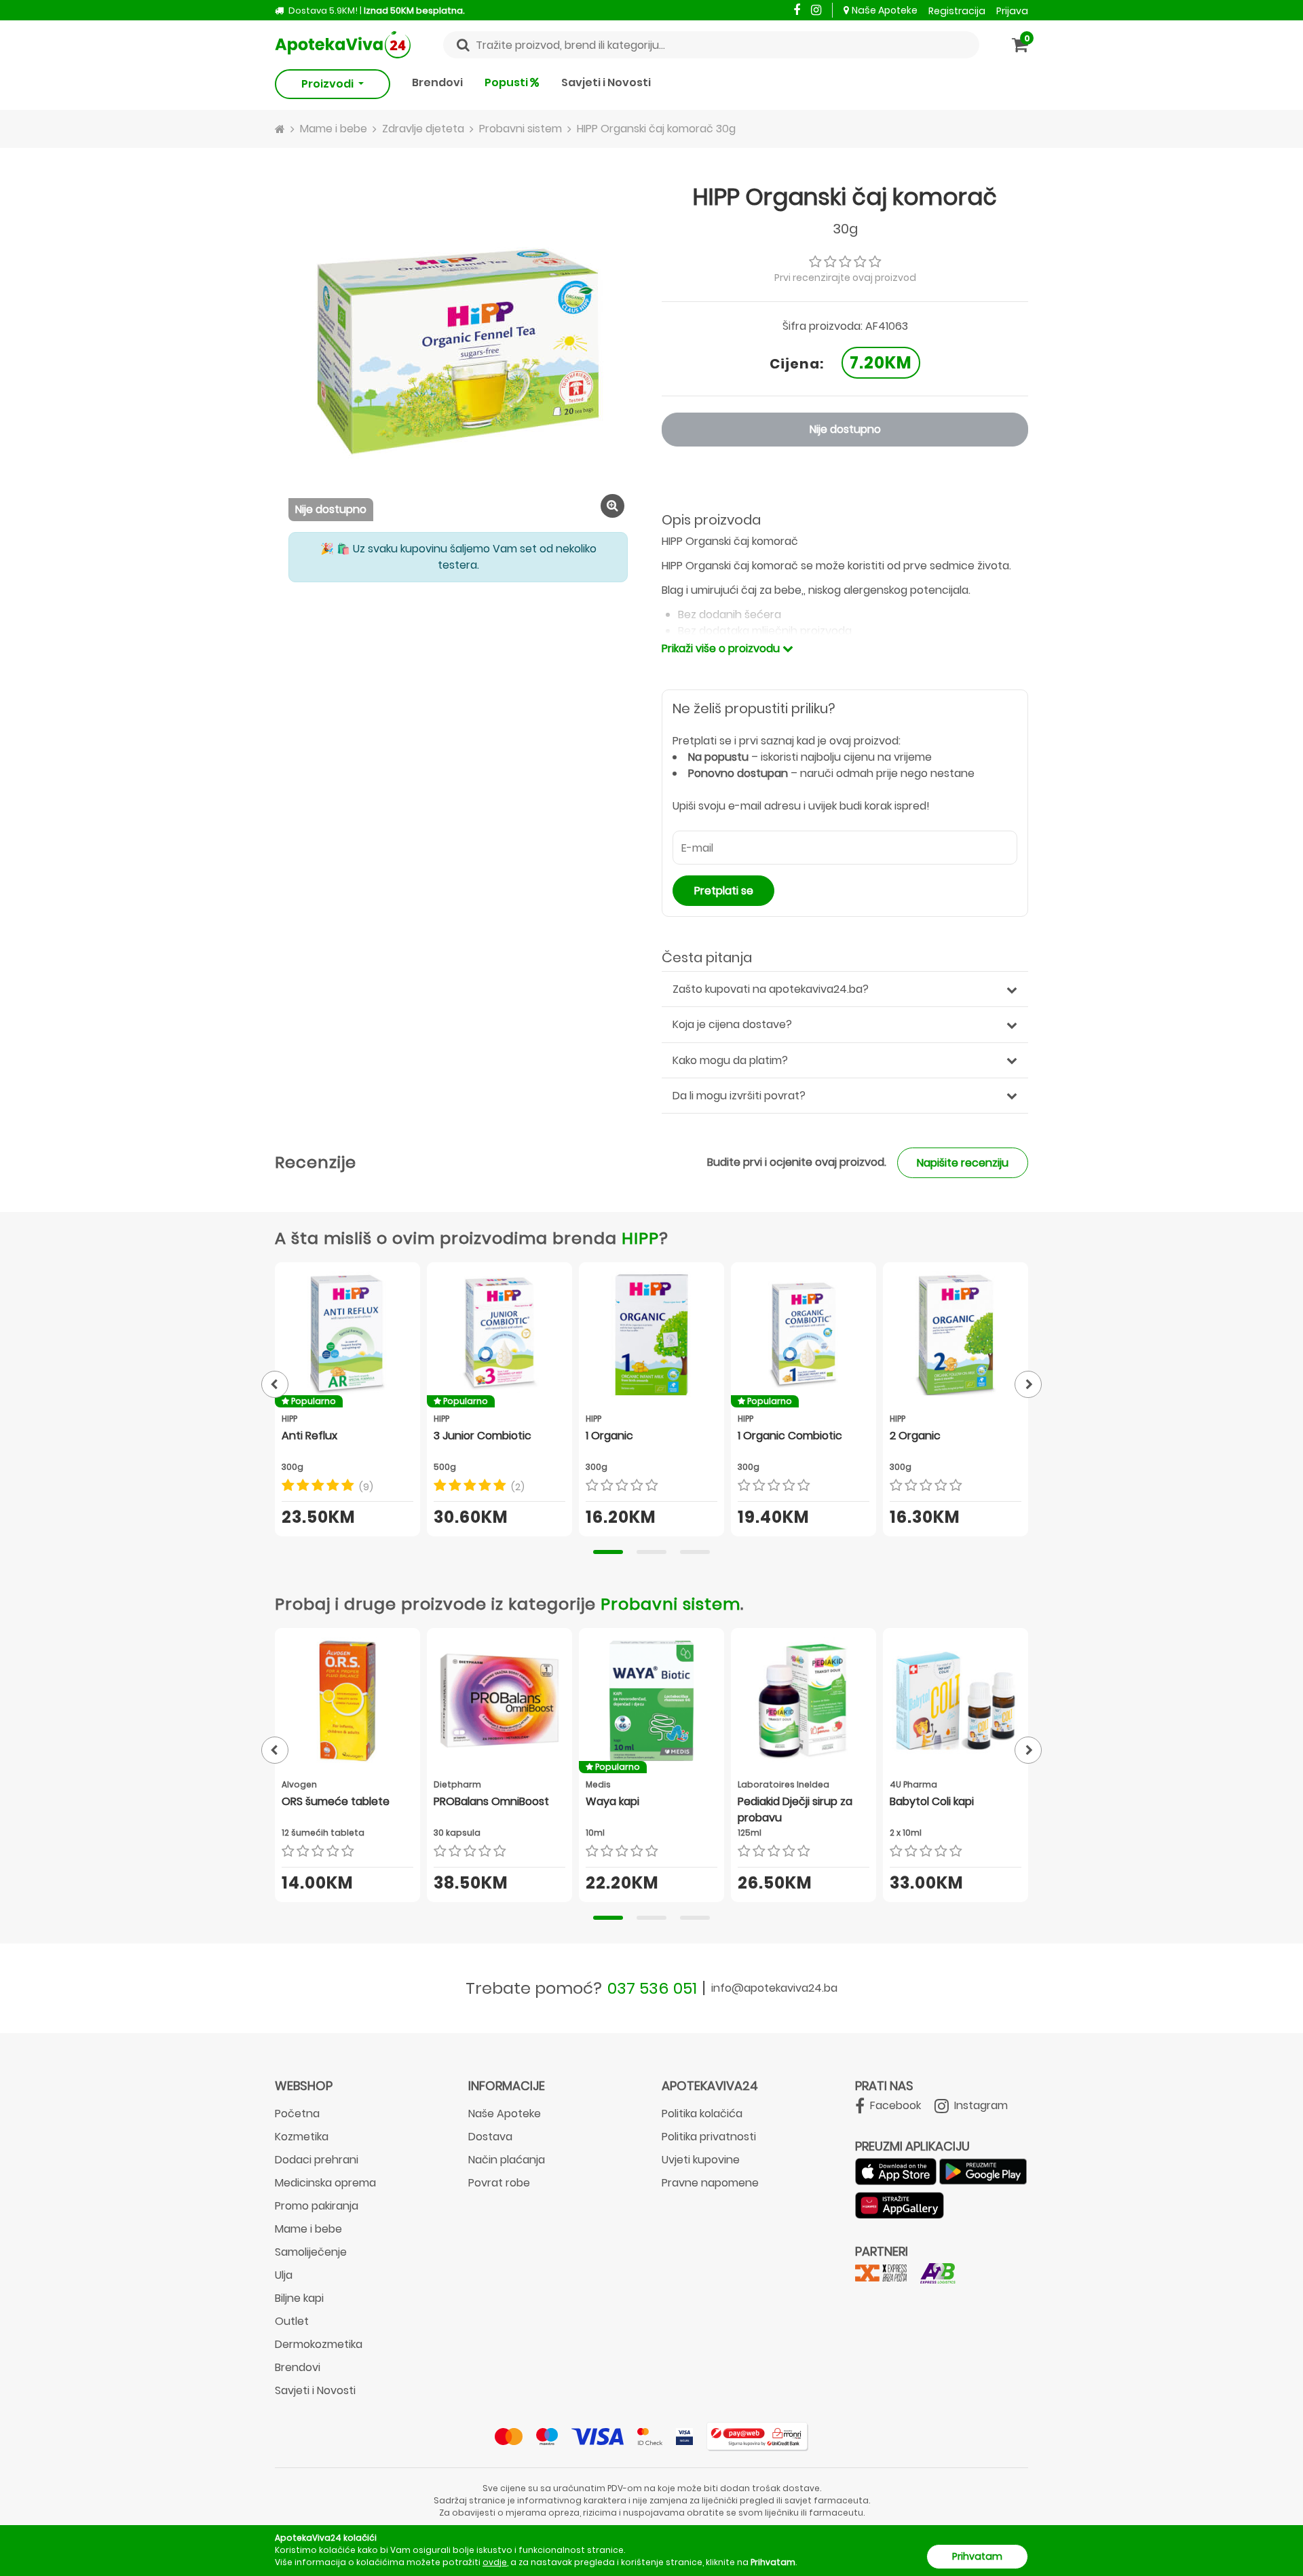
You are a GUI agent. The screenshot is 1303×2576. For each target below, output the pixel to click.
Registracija (957, 11)
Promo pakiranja (317, 2206)
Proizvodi (328, 84)
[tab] (608, 1552)
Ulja (284, 2275)
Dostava (490, 2137)
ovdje (495, 2562)
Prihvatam (977, 2556)
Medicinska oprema (325, 2183)
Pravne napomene (710, 2183)
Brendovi (437, 82)
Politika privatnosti (709, 2137)
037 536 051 (652, 1988)
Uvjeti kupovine (701, 2160)
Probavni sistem (671, 1604)
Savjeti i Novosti (606, 82)
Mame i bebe (308, 2229)
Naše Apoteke (885, 10)
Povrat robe (499, 2183)
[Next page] (1028, 1384)
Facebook (894, 2105)
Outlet (292, 2321)
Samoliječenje (311, 2252)
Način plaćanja (507, 2160)
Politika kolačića (702, 2114)
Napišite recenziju (963, 1163)
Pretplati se (724, 891)
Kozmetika (302, 2137)
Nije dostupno (845, 429)
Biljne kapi (299, 2298)
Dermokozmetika (319, 2344)
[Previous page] (275, 1384)
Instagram (980, 2105)
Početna (297, 2114)
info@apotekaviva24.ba (774, 1988)
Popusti (507, 82)
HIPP (640, 1238)
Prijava (1012, 11)
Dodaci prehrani (317, 2160)
